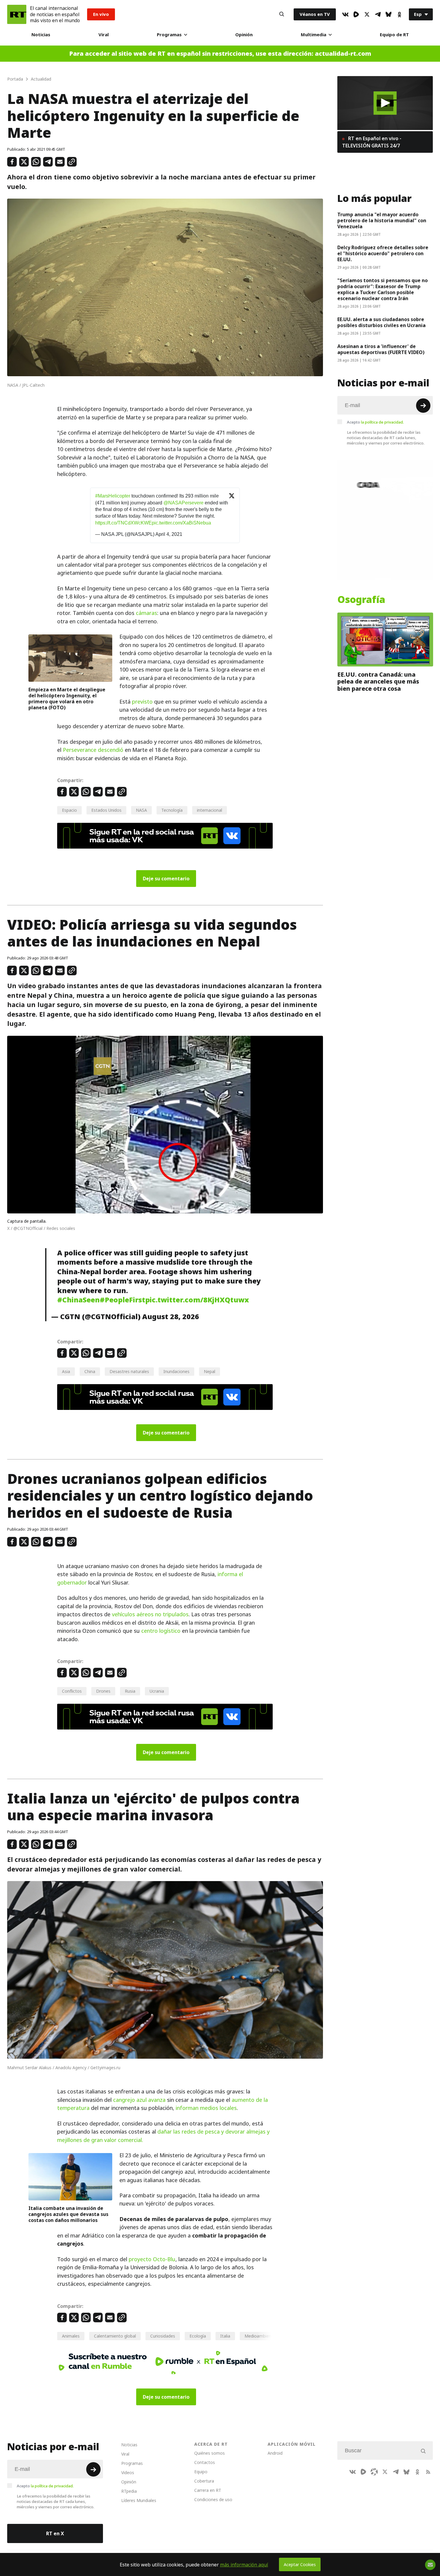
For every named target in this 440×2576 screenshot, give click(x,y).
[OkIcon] (399, 14)
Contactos (205, 2462)
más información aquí (244, 2565)
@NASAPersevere (183, 503)
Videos (128, 2473)
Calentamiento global (115, 2336)
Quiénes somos (210, 2453)
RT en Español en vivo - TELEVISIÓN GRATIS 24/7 (372, 142)
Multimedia (314, 35)
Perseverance (80, 750)
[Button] (282, 14)
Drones (103, 1691)
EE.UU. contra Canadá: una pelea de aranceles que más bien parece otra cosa (378, 682)
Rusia (130, 1691)
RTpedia (129, 2491)
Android (275, 2453)
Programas (169, 35)
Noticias (41, 35)
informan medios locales (206, 2108)
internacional (210, 810)
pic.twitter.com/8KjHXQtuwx (197, 1300)
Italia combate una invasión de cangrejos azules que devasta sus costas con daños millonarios (68, 2214)
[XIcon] (367, 14)
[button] (385, 103)
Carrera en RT (208, 2490)
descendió (111, 750)
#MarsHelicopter (113, 496)
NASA (141, 810)
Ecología (198, 2336)
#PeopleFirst (122, 1300)
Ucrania (157, 1691)
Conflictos (72, 1691)
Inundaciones (176, 1371)
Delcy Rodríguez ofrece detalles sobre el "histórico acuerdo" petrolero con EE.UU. (383, 253)
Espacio (69, 810)
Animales (71, 2336)
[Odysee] (374, 2472)
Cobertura (204, 2481)
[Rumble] (356, 14)
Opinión (244, 35)
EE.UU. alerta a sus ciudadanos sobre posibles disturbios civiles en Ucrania (382, 322)
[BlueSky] (389, 14)
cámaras (147, 613)
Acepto (375, 422)
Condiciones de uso (213, 2499)
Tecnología (172, 810)
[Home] (17, 14)
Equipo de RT (394, 35)
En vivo (101, 14)
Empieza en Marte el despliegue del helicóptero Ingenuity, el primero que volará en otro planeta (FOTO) (67, 699)
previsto (142, 702)
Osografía (361, 600)
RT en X (55, 2533)
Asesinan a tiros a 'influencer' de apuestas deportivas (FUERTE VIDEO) (381, 349)
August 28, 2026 (171, 1317)
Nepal (210, 1371)
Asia (66, 1371)
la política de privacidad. (382, 422)
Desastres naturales (129, 1371)
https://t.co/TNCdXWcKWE (123, 523)
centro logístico (161, 1631)
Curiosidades (163, 2336)
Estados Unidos (106, 810)
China (90, 1371)
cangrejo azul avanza (139, 2100)
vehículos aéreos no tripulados (150, 1614)
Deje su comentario (166, 879)
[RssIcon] (428, 2472)
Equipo (201, 2472)
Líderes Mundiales (139, 2500)
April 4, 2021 (169, 534)
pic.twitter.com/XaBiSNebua (181, 523)
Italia (225, 2336)
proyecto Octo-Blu (152, 2259)
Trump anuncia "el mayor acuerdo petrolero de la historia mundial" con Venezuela (382, 220)
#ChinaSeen (78, 1300)
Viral (104, 35)
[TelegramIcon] (378, 14)
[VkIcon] (345, 14)
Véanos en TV (315, 14)
